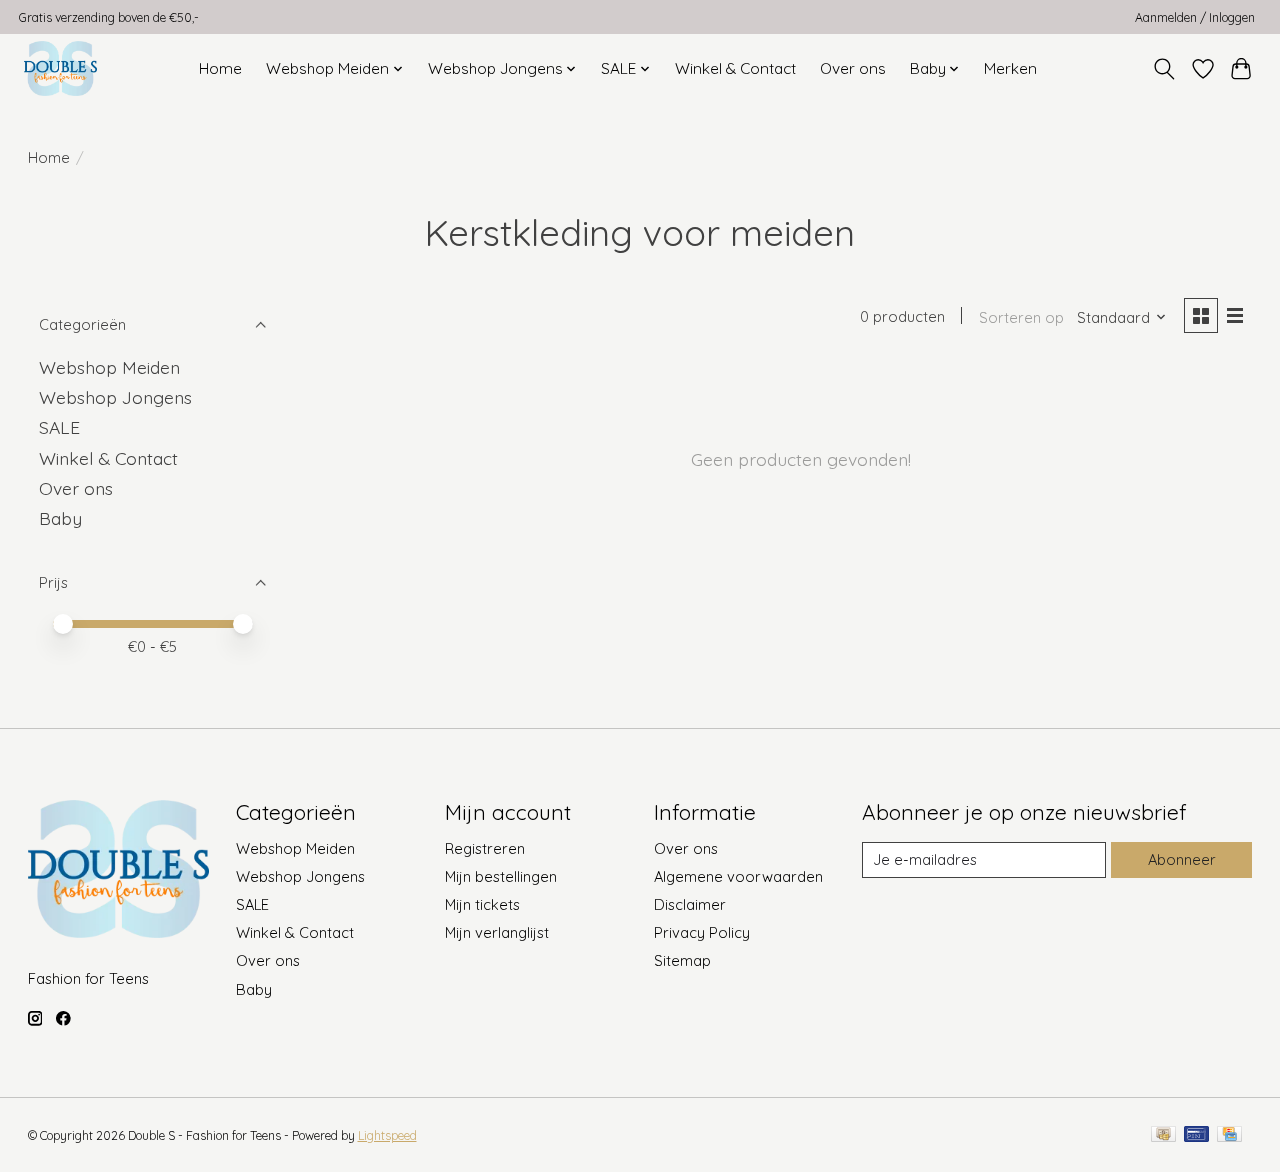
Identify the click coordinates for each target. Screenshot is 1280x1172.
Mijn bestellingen (501, 876)
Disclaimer (690, 904)
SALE (59, 427)
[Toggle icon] (1163, 69)
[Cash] (1163, 1135)
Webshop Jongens (115, 397)
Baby (60, 518)
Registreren (485, 848)
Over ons (853, 68)
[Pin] (1196, 1135)
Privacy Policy (702, 932)
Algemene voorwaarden (738, 876)
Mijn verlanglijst (497, 932)
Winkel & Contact (735, 68)
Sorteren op (1021, 317)
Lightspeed (387, 1135)
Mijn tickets (482, 904)
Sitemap (682, 960)
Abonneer (1182, 859)
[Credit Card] (1229, 1135)
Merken (1010, 68)
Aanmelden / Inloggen (1195, 17)
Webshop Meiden (109, 367)
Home (220, 68)
